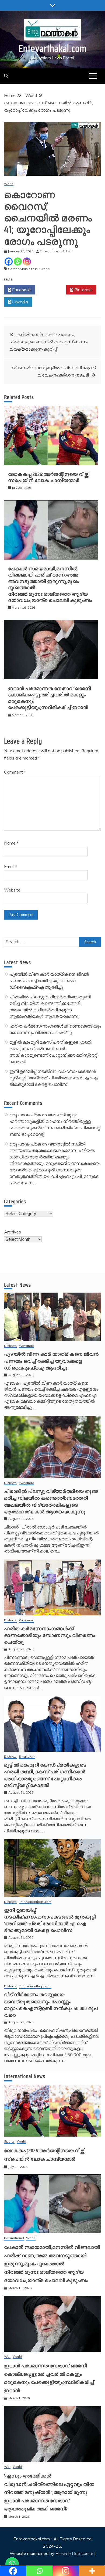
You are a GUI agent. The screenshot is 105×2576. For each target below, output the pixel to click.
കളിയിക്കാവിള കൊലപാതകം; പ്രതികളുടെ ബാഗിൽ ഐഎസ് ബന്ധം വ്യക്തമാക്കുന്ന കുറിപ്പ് (49, 342)
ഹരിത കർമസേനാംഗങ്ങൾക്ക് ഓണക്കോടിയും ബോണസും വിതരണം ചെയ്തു (50, 1635)
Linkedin (20, 302)
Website (12, 890)
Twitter (52, 290)
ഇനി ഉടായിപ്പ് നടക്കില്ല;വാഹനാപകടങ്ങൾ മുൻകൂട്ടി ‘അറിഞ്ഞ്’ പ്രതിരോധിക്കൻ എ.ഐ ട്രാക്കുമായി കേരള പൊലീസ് (53, 1078)
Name (11, 843)
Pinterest (83, 290)
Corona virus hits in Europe (29, 269)
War (7, 2357)
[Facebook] (9, 262)
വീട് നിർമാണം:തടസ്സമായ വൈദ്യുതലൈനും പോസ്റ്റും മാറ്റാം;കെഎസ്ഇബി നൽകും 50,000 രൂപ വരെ (51, 2005)
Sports (9, 2142)
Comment (15, 772)
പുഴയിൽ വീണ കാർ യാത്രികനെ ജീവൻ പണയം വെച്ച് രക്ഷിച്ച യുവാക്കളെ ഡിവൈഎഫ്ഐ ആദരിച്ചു (49, 981)
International (14, 2238)
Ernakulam (27, 1757)
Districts (10, 1346)
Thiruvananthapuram (35, 1902)
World (9, 184)
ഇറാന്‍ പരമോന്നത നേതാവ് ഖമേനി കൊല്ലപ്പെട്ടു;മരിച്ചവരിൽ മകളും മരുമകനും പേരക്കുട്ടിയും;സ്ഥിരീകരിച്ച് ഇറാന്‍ (50, 698)
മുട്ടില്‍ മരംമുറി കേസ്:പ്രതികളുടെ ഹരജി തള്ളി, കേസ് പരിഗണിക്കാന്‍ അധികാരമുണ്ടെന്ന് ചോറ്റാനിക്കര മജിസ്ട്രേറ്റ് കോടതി (45, 1775)
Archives (13, 1232)
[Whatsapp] (18, 262)
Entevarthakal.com (53, 48)
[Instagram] (27, 262)
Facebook (21, 290)
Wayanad (27, 1346)
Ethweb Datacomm (74, 2553)
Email (11, 866)
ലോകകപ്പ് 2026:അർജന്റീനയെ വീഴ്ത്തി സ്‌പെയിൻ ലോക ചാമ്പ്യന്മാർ (49, 477)
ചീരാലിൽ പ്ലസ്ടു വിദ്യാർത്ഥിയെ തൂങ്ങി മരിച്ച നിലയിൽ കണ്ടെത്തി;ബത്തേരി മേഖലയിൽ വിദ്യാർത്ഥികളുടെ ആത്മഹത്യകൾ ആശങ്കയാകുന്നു (52, 1501)
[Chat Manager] (12, 2564)
